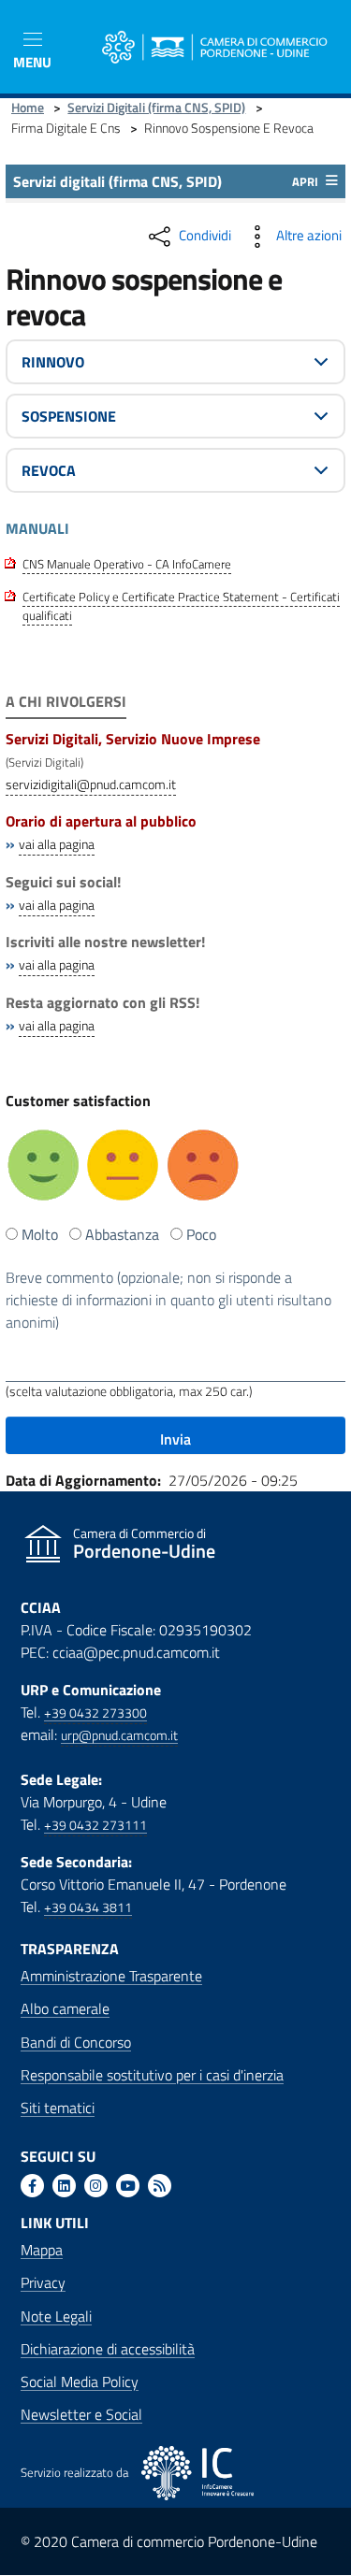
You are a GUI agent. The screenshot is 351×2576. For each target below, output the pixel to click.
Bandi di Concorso (76, 2042)
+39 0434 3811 (88, 1907)
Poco (201, 1234)
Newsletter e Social (81, 2414)
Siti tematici (58, 2108)
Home (28, 108)
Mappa (42, 2250)
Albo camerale (65, 2008)
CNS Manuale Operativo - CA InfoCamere (127, 564)
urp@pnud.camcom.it (119, 1735)
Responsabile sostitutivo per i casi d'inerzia (152, 2075)
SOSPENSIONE (69, 416)
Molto (40, 1234)
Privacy (43, 2282)
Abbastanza (122, 1234)
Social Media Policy (80, 2382)
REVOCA (49, 470)
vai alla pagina (57, 844)
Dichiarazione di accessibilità (108, 2349)
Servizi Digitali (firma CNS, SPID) (156, 108)
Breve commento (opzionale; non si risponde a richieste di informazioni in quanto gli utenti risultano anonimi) (168, 1300)
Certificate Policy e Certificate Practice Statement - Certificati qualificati (181, 606)
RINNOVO (53, 362)
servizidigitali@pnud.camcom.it (91, 784)
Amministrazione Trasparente (111, 1976)
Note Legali (56, 2316)
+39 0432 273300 (95, 1713)
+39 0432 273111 (95, 1825)
